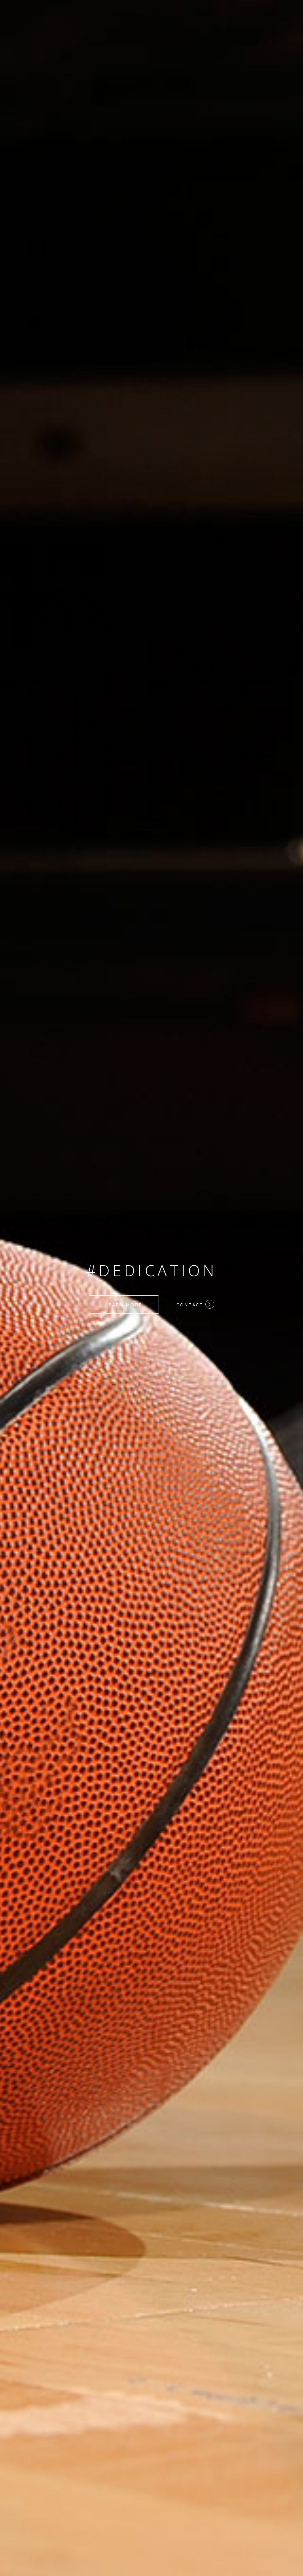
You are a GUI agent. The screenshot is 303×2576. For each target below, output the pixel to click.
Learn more (124, 1305)
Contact (191, 1305)
